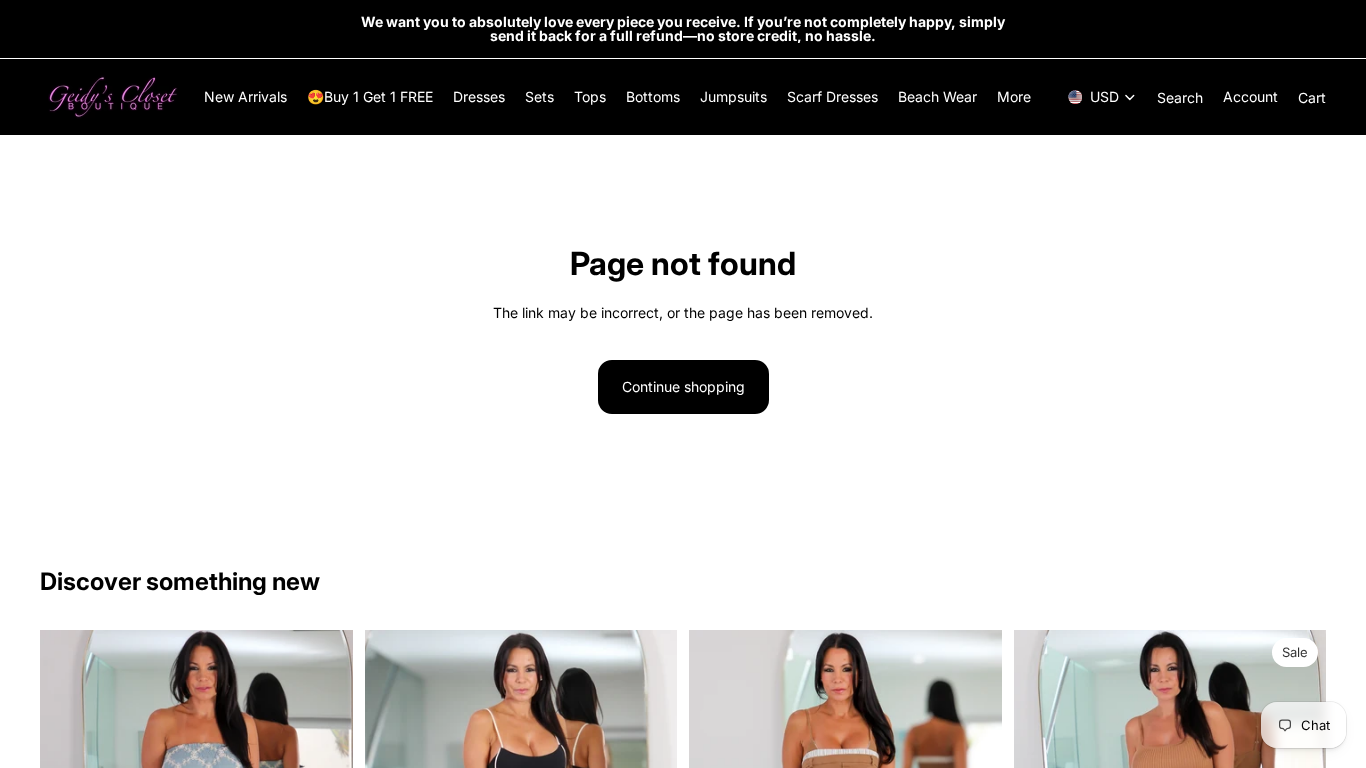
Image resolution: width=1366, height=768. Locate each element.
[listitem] (1014, 97)
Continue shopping (683, 386)
